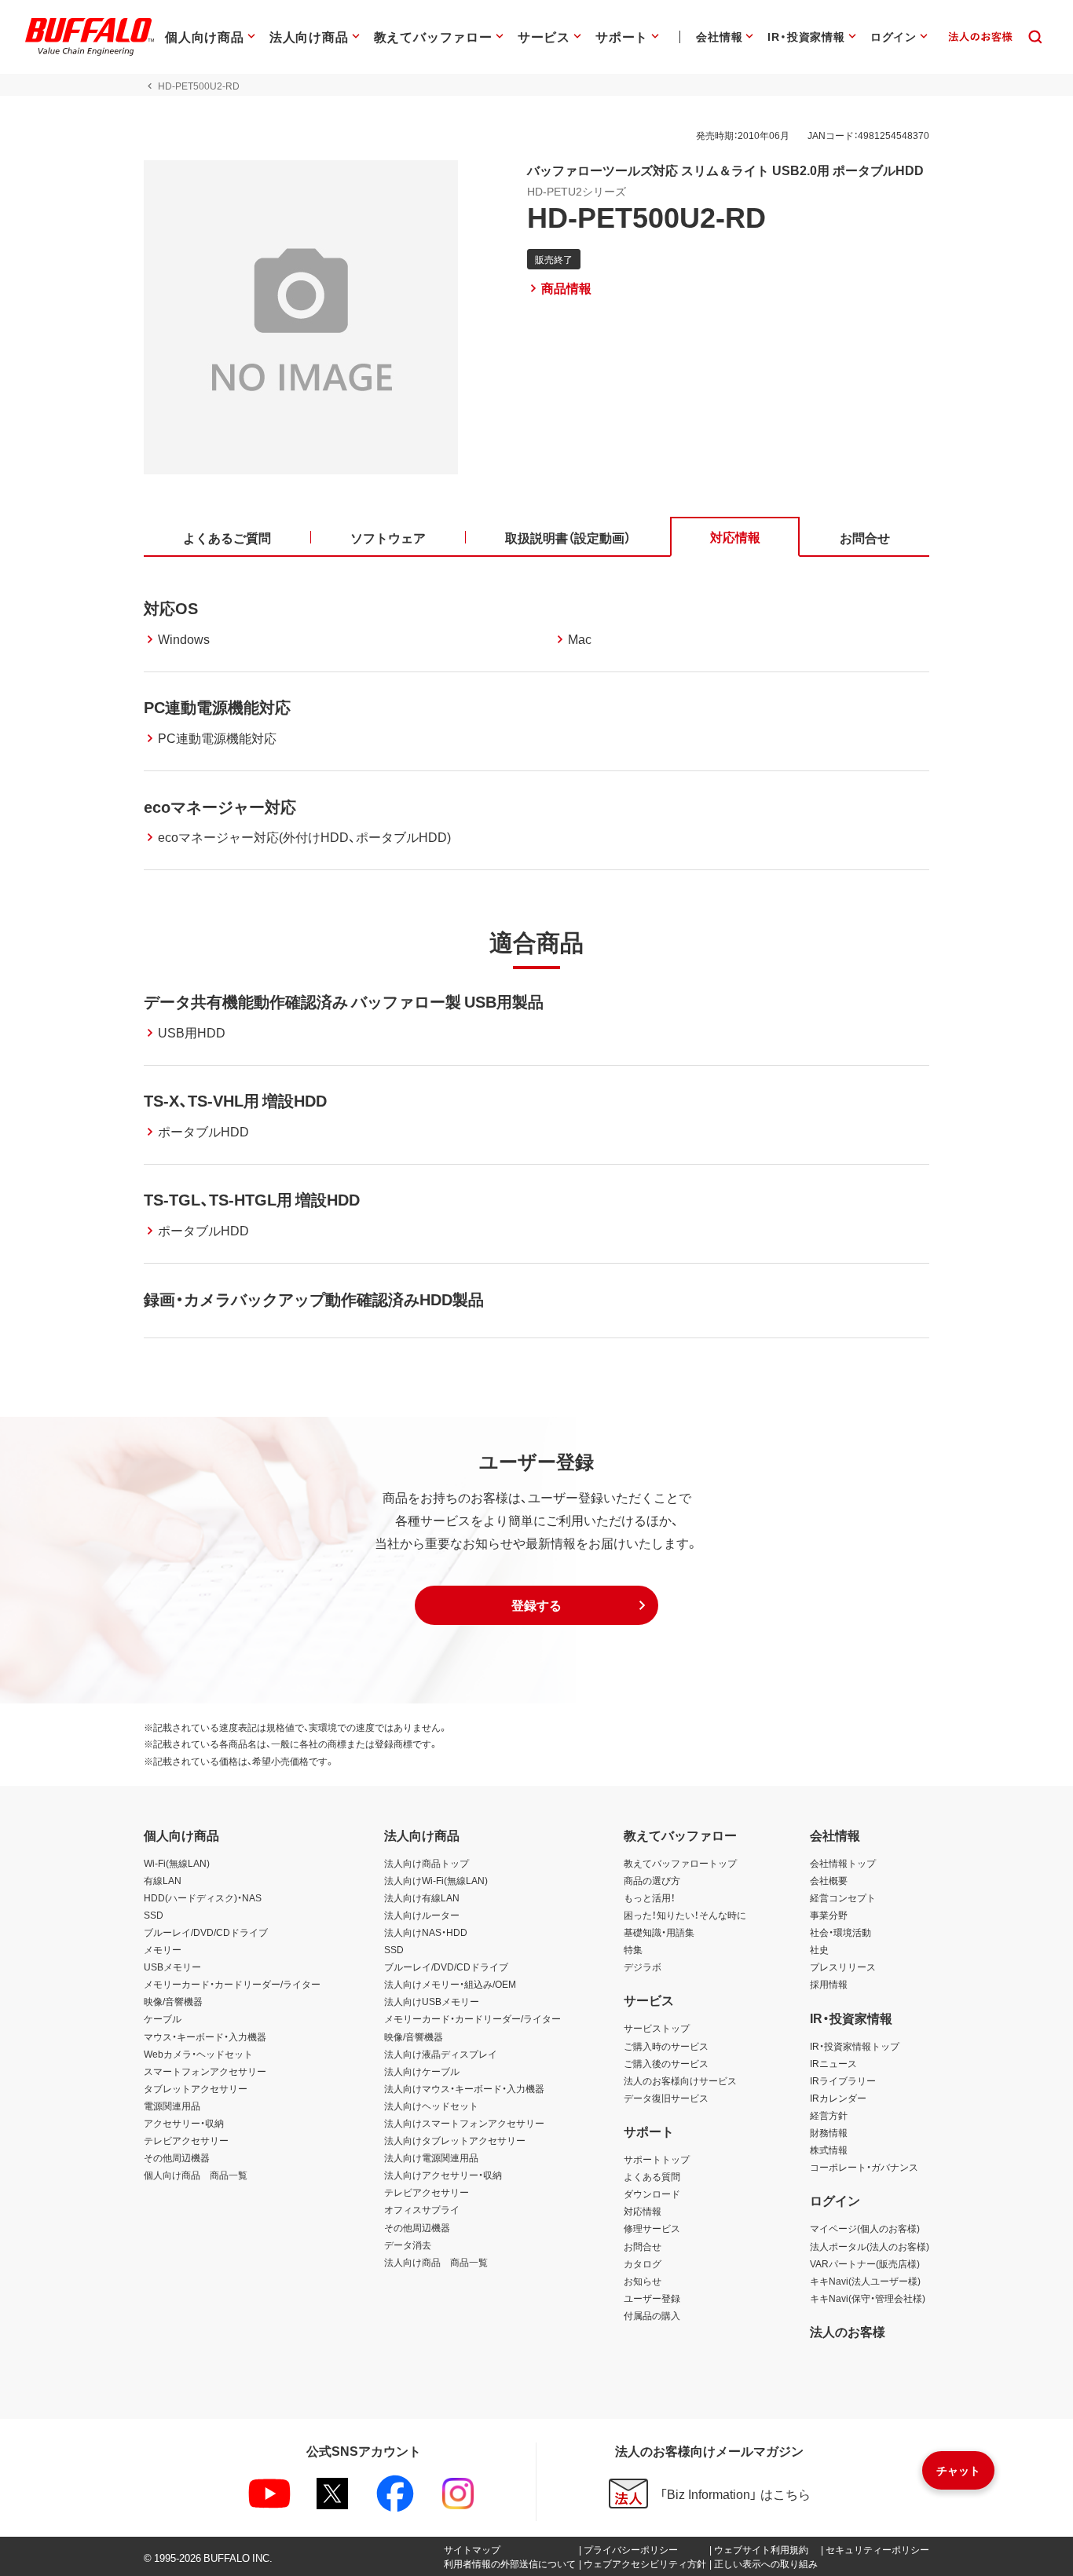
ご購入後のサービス (666, 2063)
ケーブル (163, 2018)
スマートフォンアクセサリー (205, 2071)
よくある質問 (652, 2176)
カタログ (643, 2263)
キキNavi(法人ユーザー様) (865, 2281)
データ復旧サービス (666, 2098)
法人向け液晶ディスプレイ (441, 2054)
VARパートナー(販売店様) (865, 2263)
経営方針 (829, 2115)
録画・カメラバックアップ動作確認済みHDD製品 (314, 1299)
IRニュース (833, 2063)
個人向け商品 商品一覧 (196, 2175)
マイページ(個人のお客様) (865, 2228)
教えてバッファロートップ (680, 1863)
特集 (633, 1949)
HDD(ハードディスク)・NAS (203, 1897)
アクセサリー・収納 (184, 2123)
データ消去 (408, 2245)
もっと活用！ (650, 1897)
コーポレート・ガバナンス (864, 2167)
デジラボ (643, 1967)
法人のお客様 (848, 2331)
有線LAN (163, 1880)
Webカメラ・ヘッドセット (198, 2054)
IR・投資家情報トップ (855, 2046)
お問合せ (643, 2246)
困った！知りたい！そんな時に (685, 1915)
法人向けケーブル (422, 2071)
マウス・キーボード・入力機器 (205, 2036)
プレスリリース (843, 1967)
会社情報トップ (843, 1863)
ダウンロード (652, 2194)
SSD (154, 1915)
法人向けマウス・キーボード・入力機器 (464, 2088)
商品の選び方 (652, 1880)
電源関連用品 (172, 2106)
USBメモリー (172, 1967)
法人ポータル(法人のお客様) (870, 2246)
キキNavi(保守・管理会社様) (868, 2298)
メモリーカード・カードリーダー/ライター (232, 1984)
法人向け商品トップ (427, 1863)
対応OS (171, 607)
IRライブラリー (843, 2080)
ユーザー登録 (652, 2298)
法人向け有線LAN (422, 1897)
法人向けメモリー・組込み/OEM (450, 1984)
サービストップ (657, 2028)
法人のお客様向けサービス (680, 2080)
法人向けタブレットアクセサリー (455, 2140)
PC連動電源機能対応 (217, 706)
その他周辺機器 (177, 2157)
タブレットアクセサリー (196, 2088)
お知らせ (643, 2281)
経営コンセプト (843, 1897)
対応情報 (643, 2211)
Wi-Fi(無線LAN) (177, 1863)
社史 (819, 1949)
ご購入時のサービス (666, 2046)
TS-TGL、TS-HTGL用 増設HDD (252, 1199)
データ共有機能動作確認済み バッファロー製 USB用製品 (344, 1001)
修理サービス (652, 2228)
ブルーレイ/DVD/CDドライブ (206, 1932)
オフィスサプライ (422, 2209)
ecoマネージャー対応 (220, 806)
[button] (536, 1605)
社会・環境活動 (840, 1932)
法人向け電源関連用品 (431, 2157)
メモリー (163, 1949)
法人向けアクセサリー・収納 (443, 2175)
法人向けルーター (422, 1915)
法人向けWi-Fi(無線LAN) (436, 1880)
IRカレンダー (838, 2098)
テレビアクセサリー (186, 2140)
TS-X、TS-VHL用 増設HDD (235, 1100)
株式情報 (829, 2150)
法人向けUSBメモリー (432, 2001)
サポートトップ (657, 2159)
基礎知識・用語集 (659, 1932)
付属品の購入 (652, 2315)
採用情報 (829, 1984)
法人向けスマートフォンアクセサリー (464, 2123)
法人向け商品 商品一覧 (436, 2262)
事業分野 (829, 1915)
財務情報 (829, 2132)
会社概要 (829, 1880)
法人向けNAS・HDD (426, 1932)
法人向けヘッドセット (431, 2106)
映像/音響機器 (173, 2001)
